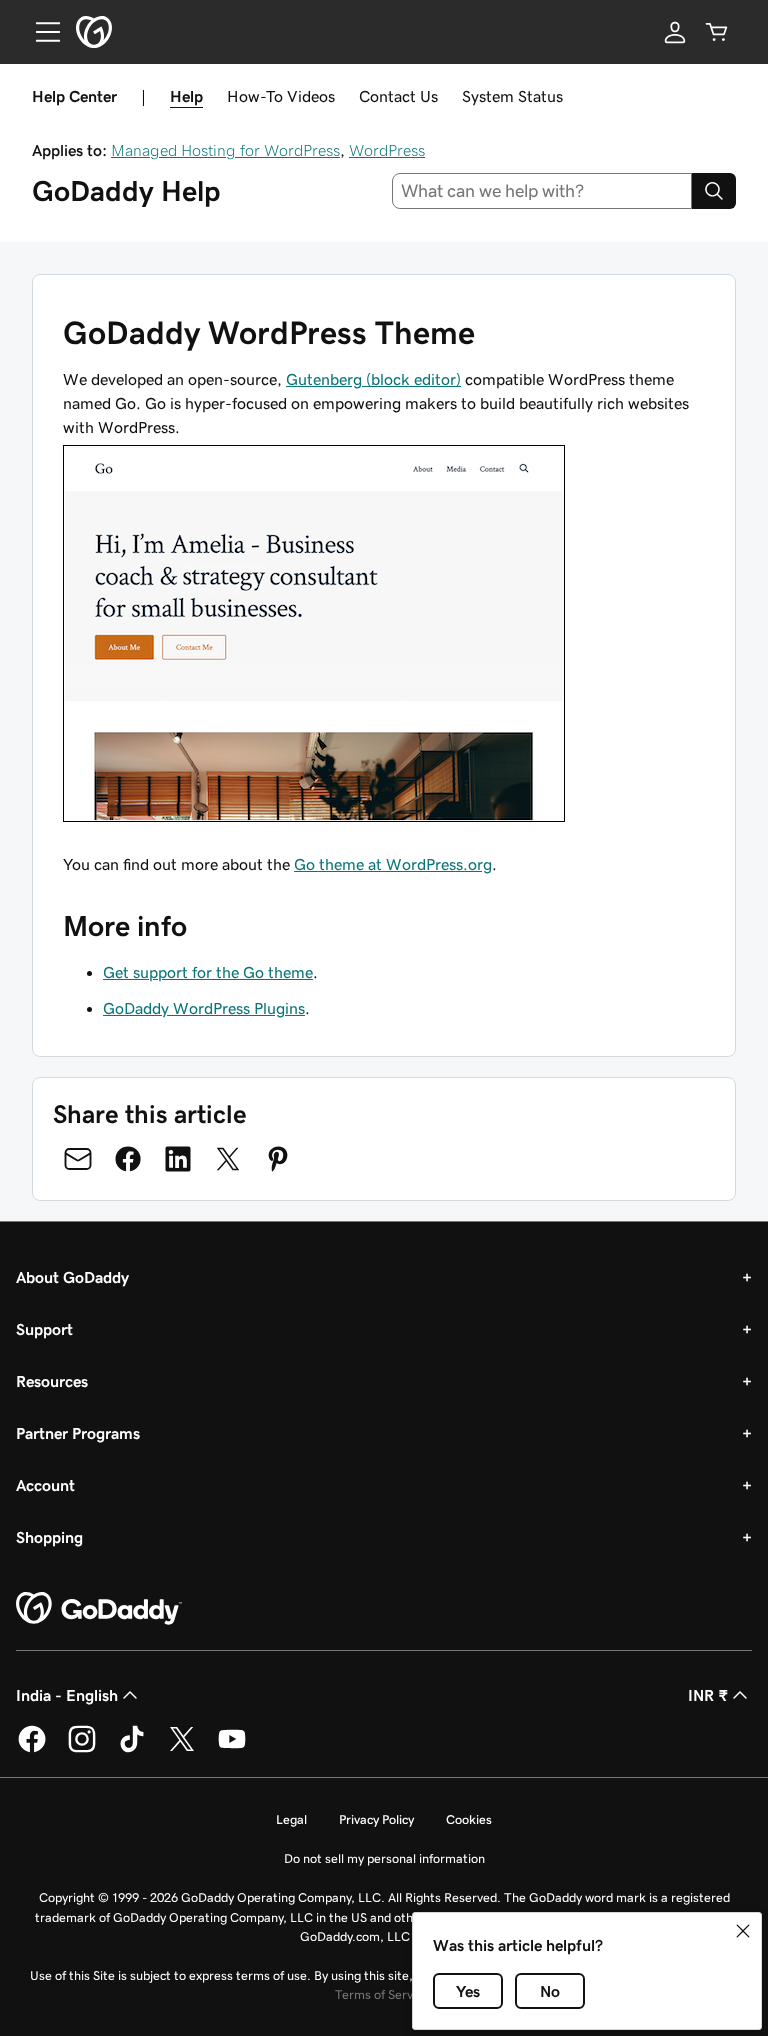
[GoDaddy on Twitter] (182, 1749)
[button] (743, 1931)
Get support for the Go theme (208, 972)
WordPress (387, 150)
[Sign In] (675, 32)
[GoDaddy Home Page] (99, 1609)
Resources (52, 1381)
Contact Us (398, 96)
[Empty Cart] (717, 32)
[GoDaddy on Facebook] (32, 1749)
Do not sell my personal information (384, 1858)
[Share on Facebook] (128, 1159)
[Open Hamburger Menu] (40, 32)
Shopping (49, 1537)
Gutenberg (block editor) (373, 379)
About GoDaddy (72, 1277)
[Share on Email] (78, 1159)
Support (44, 1329)
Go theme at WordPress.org (393, 864)
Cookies (469, 1819)
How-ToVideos (281, 96)
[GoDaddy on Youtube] (232, 1749)
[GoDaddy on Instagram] (82, 1749)
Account (45, 1485)
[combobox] (542, 191)
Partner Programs (78, 1433)
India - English (67, 1695)
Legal (291, 1819)
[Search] (714, 191)
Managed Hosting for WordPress (225, 150)
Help (186, 96)
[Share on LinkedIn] (178, 1159)
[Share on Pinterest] (278, 1159)
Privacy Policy (376, 1819)
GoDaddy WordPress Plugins (204, 1008)
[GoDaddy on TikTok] (132, 1749)
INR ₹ (708, 1695)
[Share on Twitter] (228, 1159)
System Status (512, 96)
